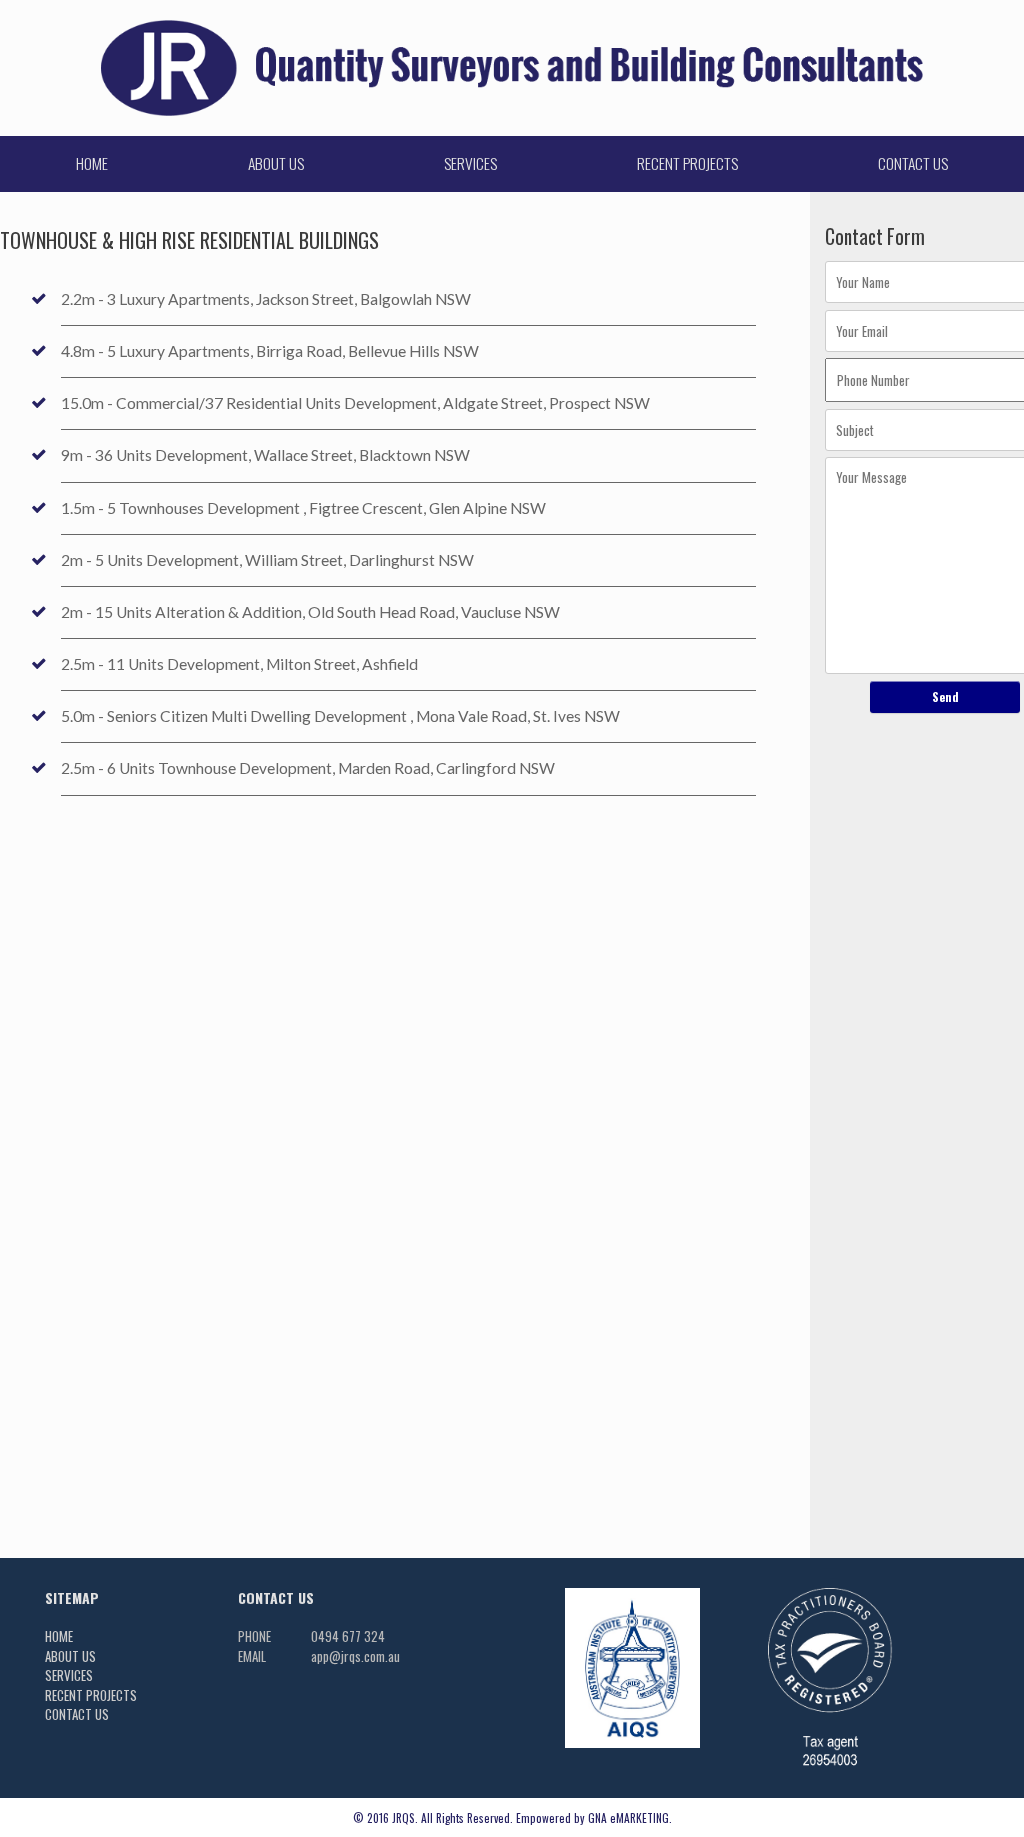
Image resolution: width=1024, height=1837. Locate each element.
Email (252, 1656)
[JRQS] (512, 68)
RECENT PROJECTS (687, 163)
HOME (92, 163)
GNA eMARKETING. (630, 1817)
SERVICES (470, 163)
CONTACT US (913, 163)
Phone (254, 1636)
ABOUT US (276, 163)
